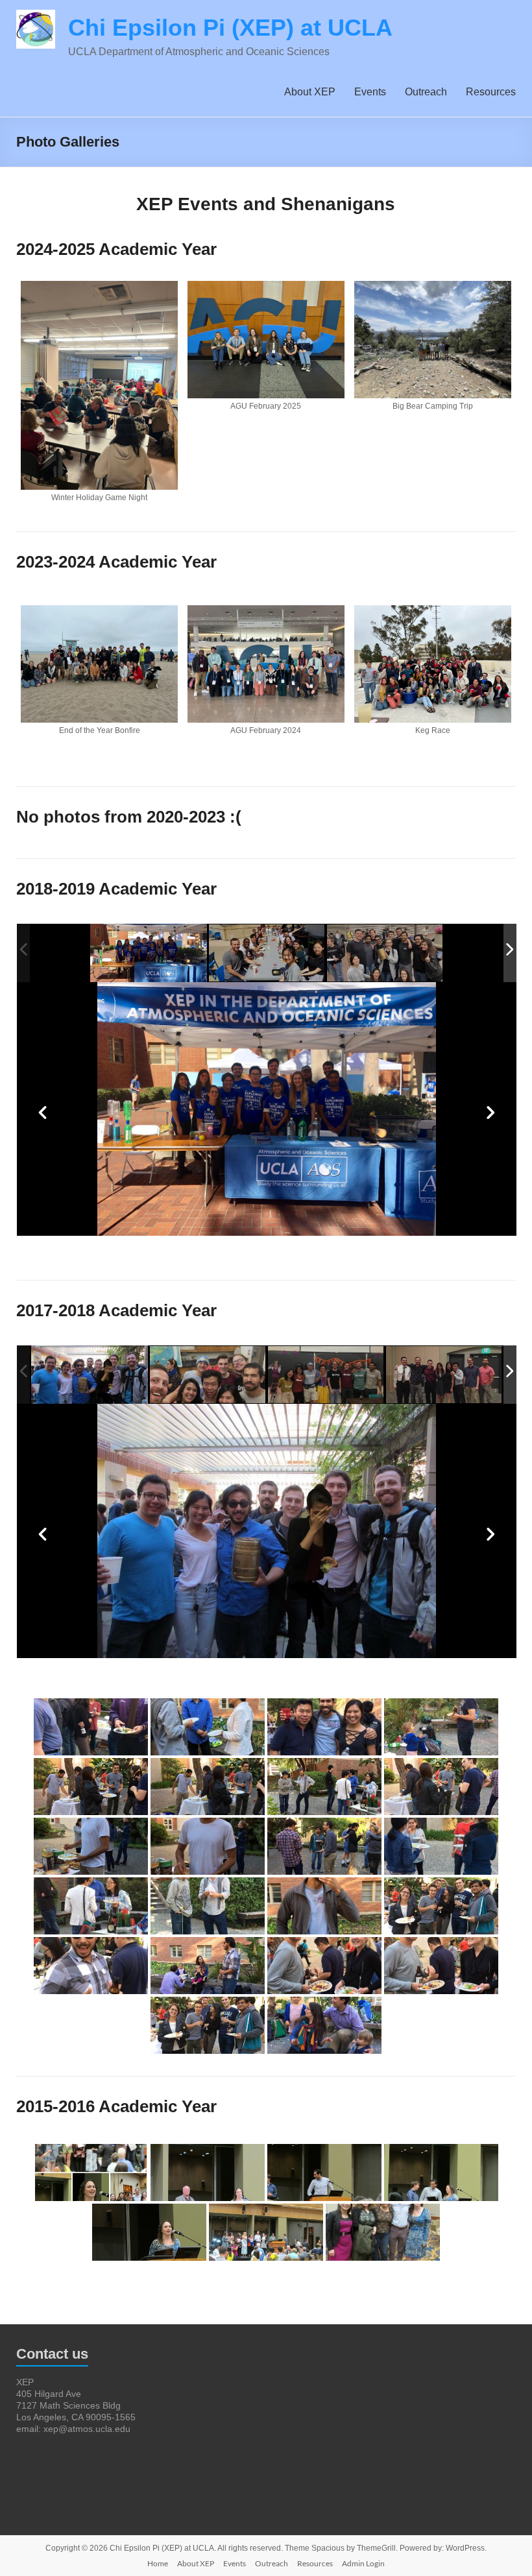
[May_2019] (385, 953)
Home (158, 2563)
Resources (491, 92)
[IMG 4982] (444, 1376)
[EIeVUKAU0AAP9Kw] (149, 953)
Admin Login (363, 2563)
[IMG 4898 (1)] (326, 1376)
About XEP (310, 92)
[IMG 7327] (90, 1375)
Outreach (426, 92)
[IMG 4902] (208, 1376)
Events (370, 92)
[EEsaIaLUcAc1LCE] (267, 953)
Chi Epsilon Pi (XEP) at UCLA (230, 28)
